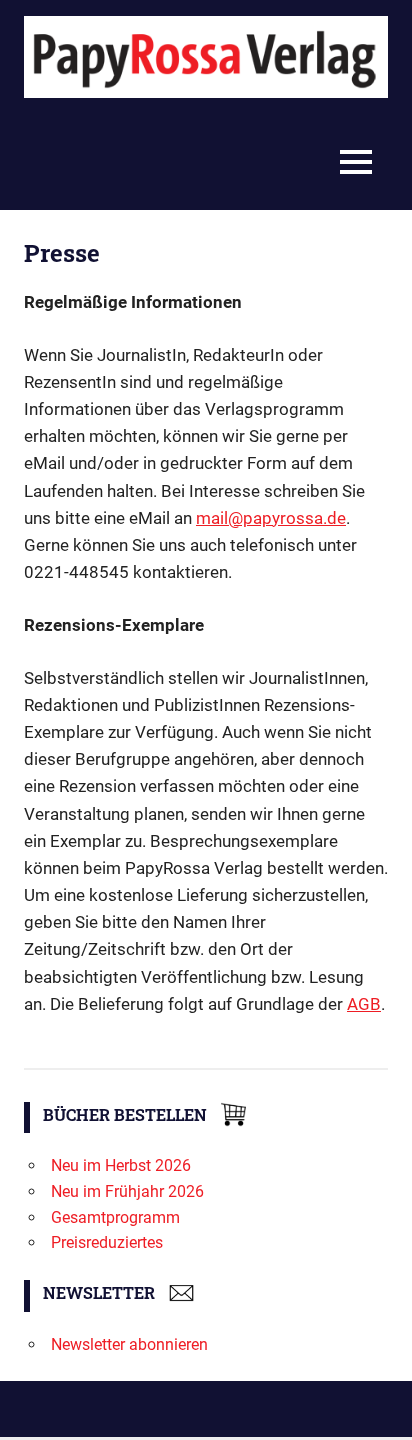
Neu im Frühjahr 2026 (127, 1191)
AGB (364, 1004)
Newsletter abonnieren (129, 1344)
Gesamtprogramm (115, 1217)
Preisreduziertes (107, 1242)
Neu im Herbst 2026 (121, 1165)
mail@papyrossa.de (271, 518)
